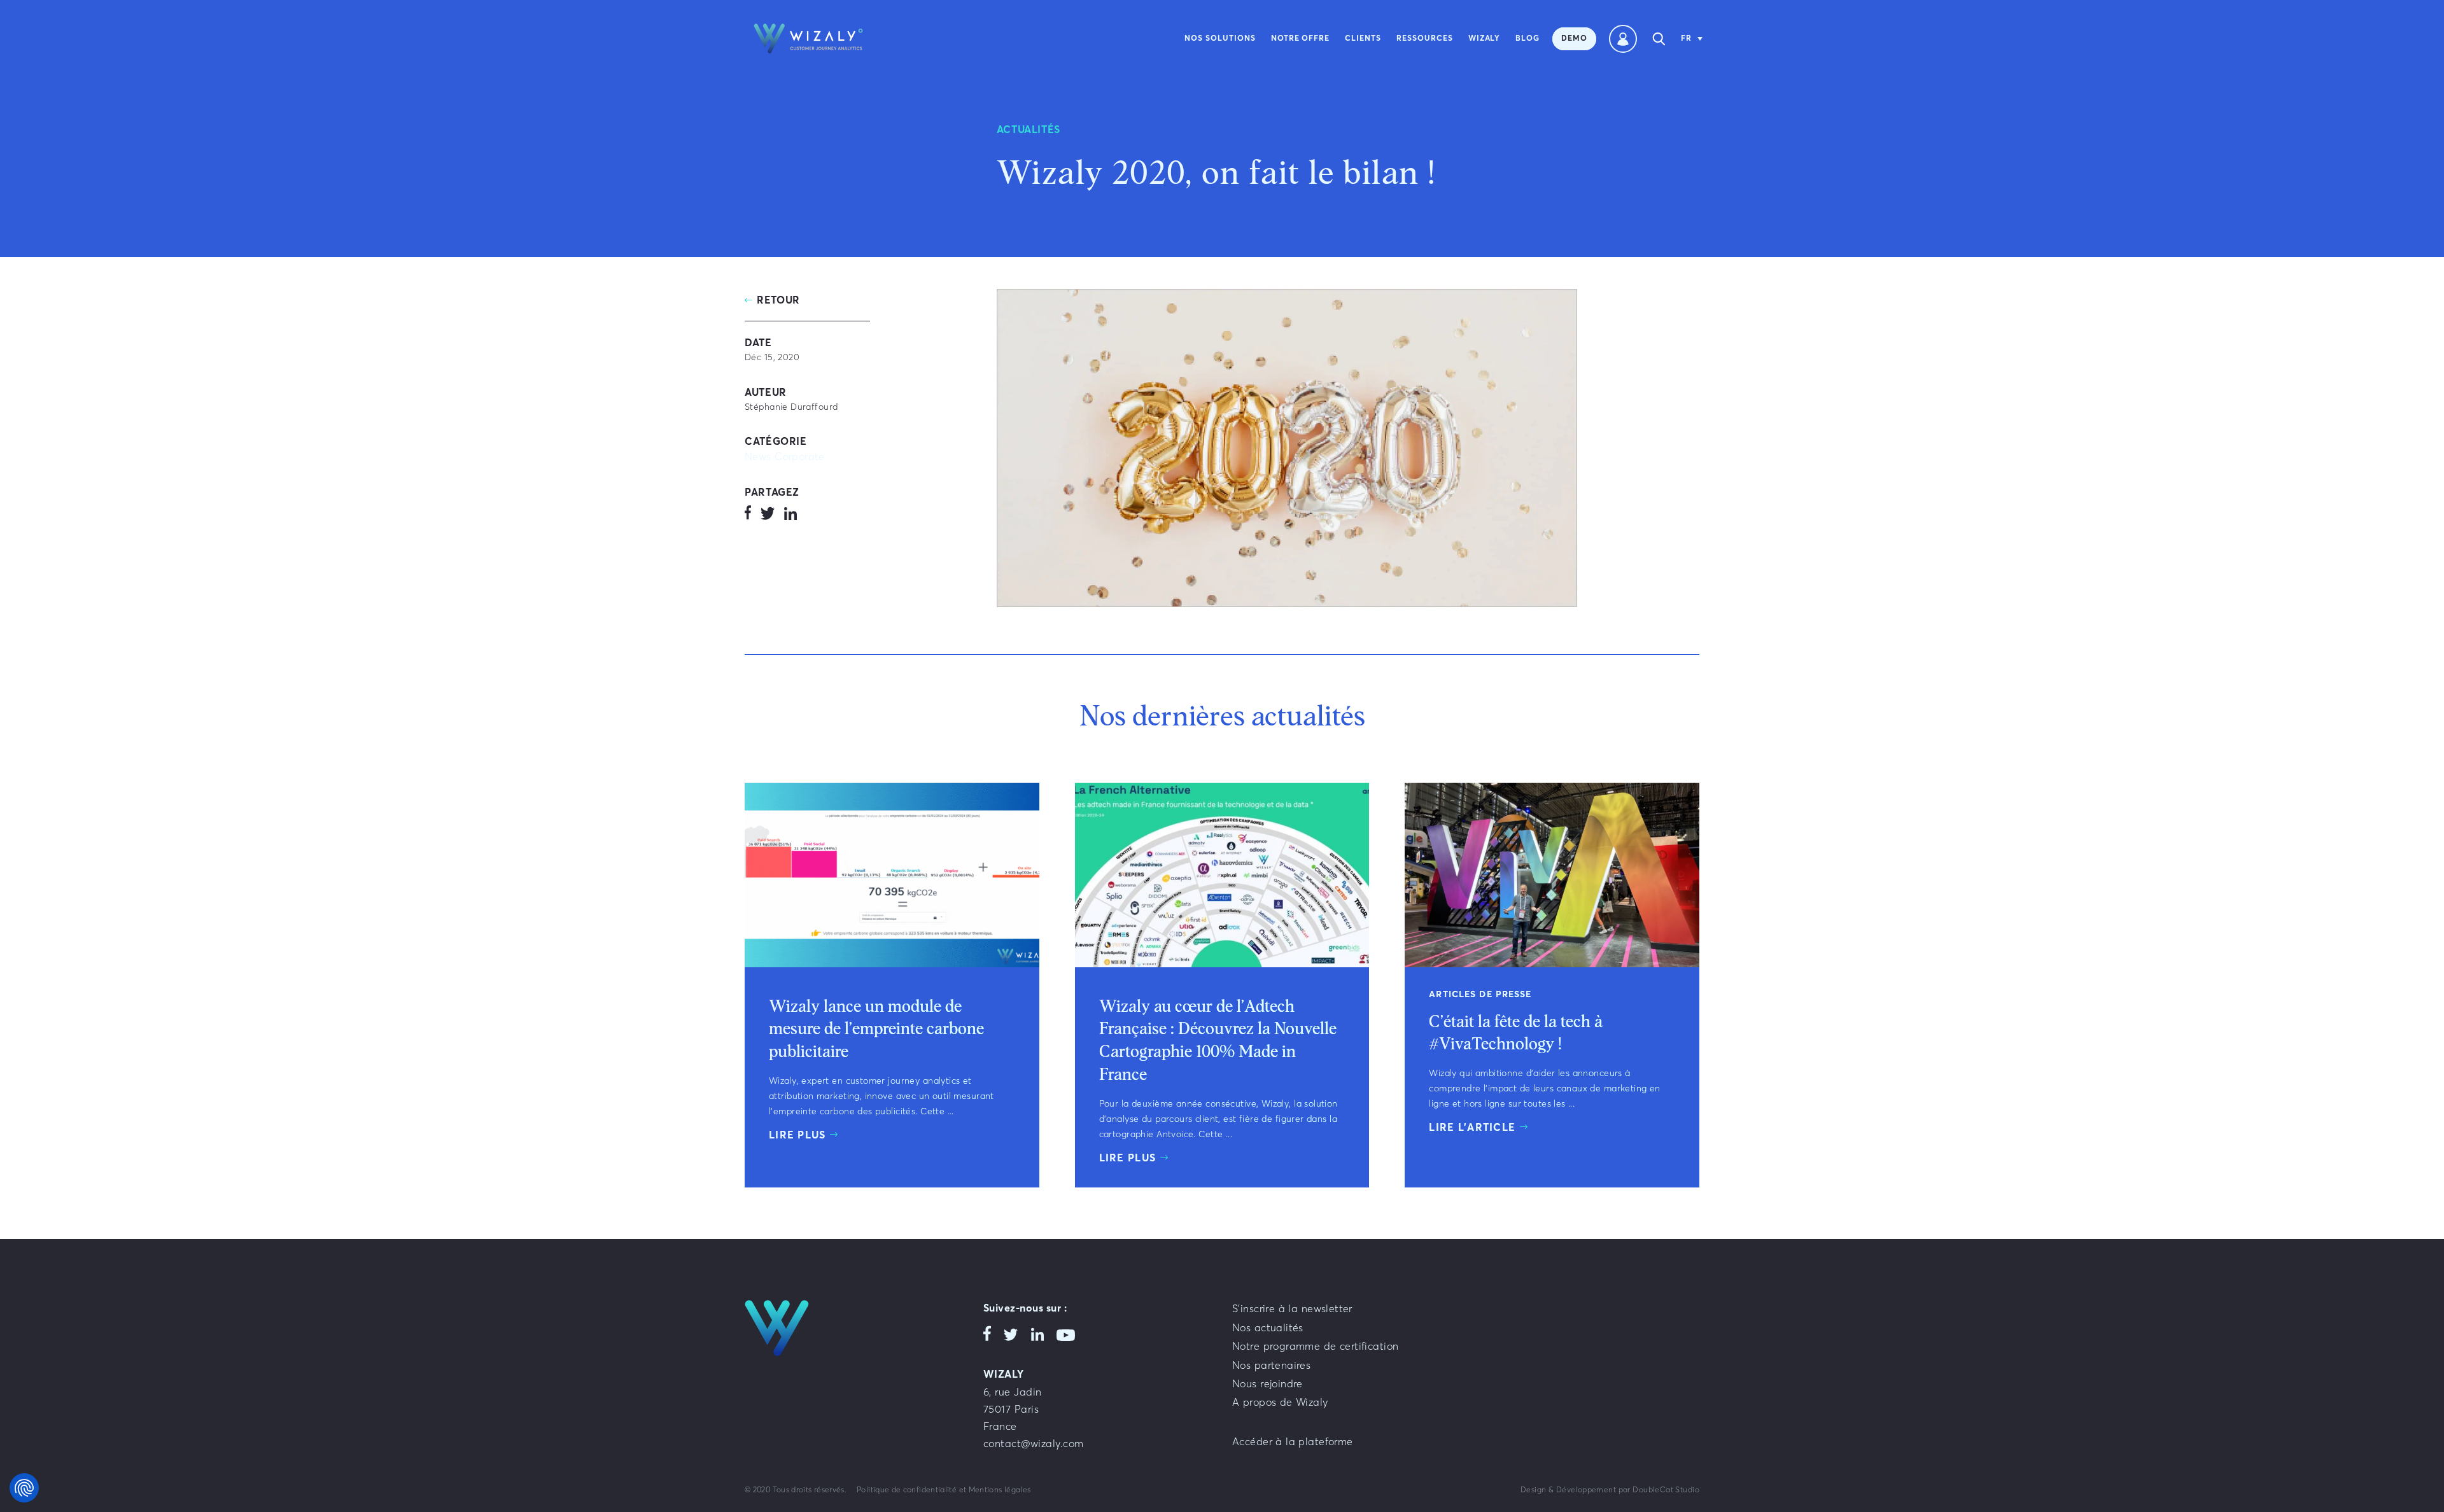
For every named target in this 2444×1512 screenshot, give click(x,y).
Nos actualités (1268, 1328)
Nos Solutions (1220, 39)
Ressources (1425, 39)
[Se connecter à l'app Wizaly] (1623, 39)
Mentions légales (1000, 1490)
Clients (1363, 39)
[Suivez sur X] (768, 515)
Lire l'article (1472, 1128)
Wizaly (1485, 39)
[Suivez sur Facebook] (748, 515)
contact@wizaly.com (1034, 1444)
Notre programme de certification (1315, 1347)
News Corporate (785, 457)
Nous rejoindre (1268, 1384)
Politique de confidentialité (907, 1490)
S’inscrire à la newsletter (1292, 1309)
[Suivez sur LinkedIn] (790, 515)
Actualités (1029, 130)
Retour (778, 300)
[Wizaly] (808, 38)
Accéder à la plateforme (1293, 1442)
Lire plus (797, 1135)
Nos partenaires (1271, 1366)
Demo (1574, 39)
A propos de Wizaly (1280, 1403)
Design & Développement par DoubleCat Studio (1610, 1490)
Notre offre (1301, 39)
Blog (1527, 39)
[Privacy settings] (24, 1488)
